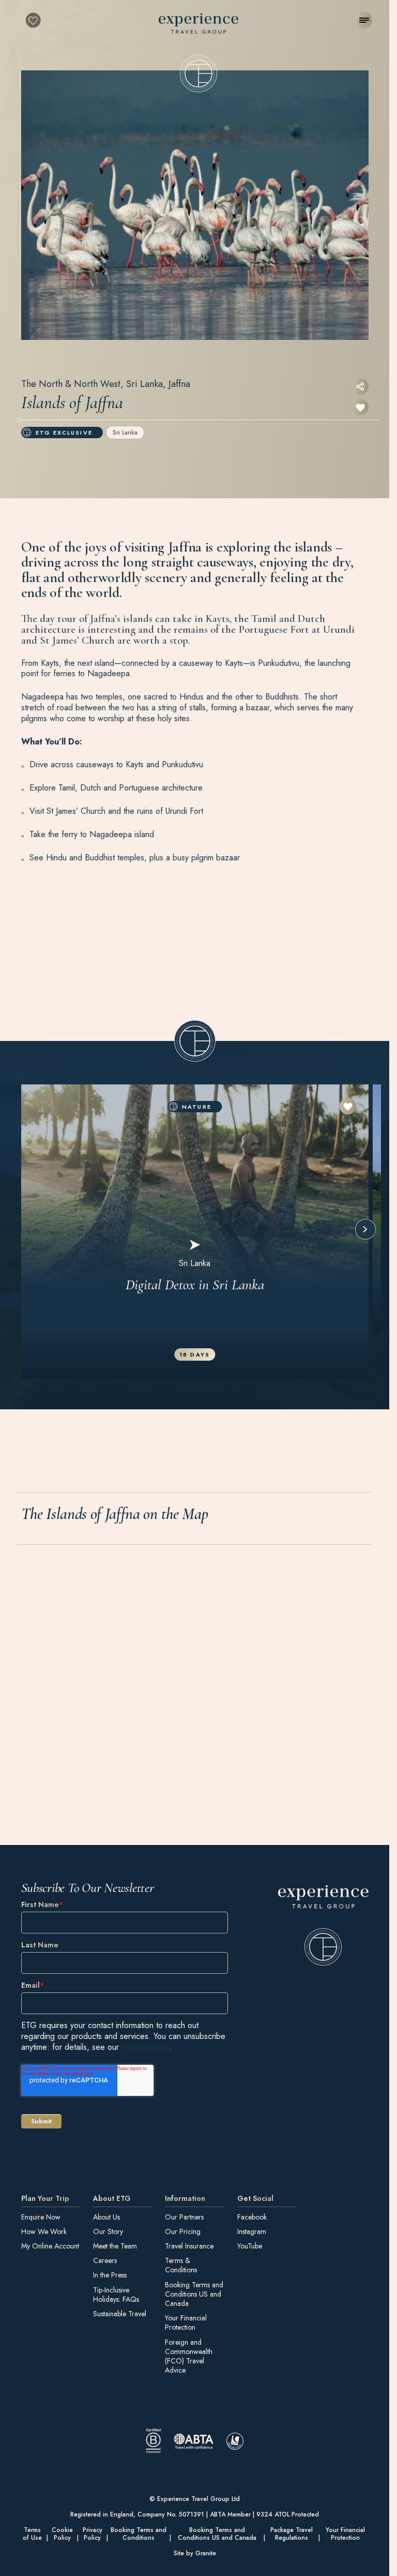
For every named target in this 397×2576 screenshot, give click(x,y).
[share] (360, 386)
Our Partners (184, 2216)
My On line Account (50, 2246)
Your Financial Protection (186, 2322)
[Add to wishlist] (360, 407)
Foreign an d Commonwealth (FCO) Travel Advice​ (189, 2356)
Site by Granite (195, 2553)
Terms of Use (32, 2534)
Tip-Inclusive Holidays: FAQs (116, 2295)
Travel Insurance (189, 2246)
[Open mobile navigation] (364, 20)
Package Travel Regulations (292, 2534)
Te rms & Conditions (181, 2265)
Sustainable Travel (120, 2314)
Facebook (252, 2216)
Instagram (252, 2231)
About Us (106, 2216)
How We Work (44, 2231)
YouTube (250, 2246)
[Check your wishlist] (33, 20)
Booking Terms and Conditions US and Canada (194, 2294)
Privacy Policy (145, 2046)
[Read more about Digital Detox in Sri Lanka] (195, 1231)
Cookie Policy (62, 2534)
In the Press (110, 2275)
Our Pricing (183, 2231)
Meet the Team (115, 2246)
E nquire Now (41, 2216)
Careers (105, 2260)
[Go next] (365, 1229)
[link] (323, 1925)
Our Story (108, 2231)
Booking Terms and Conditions (139, 2534)
